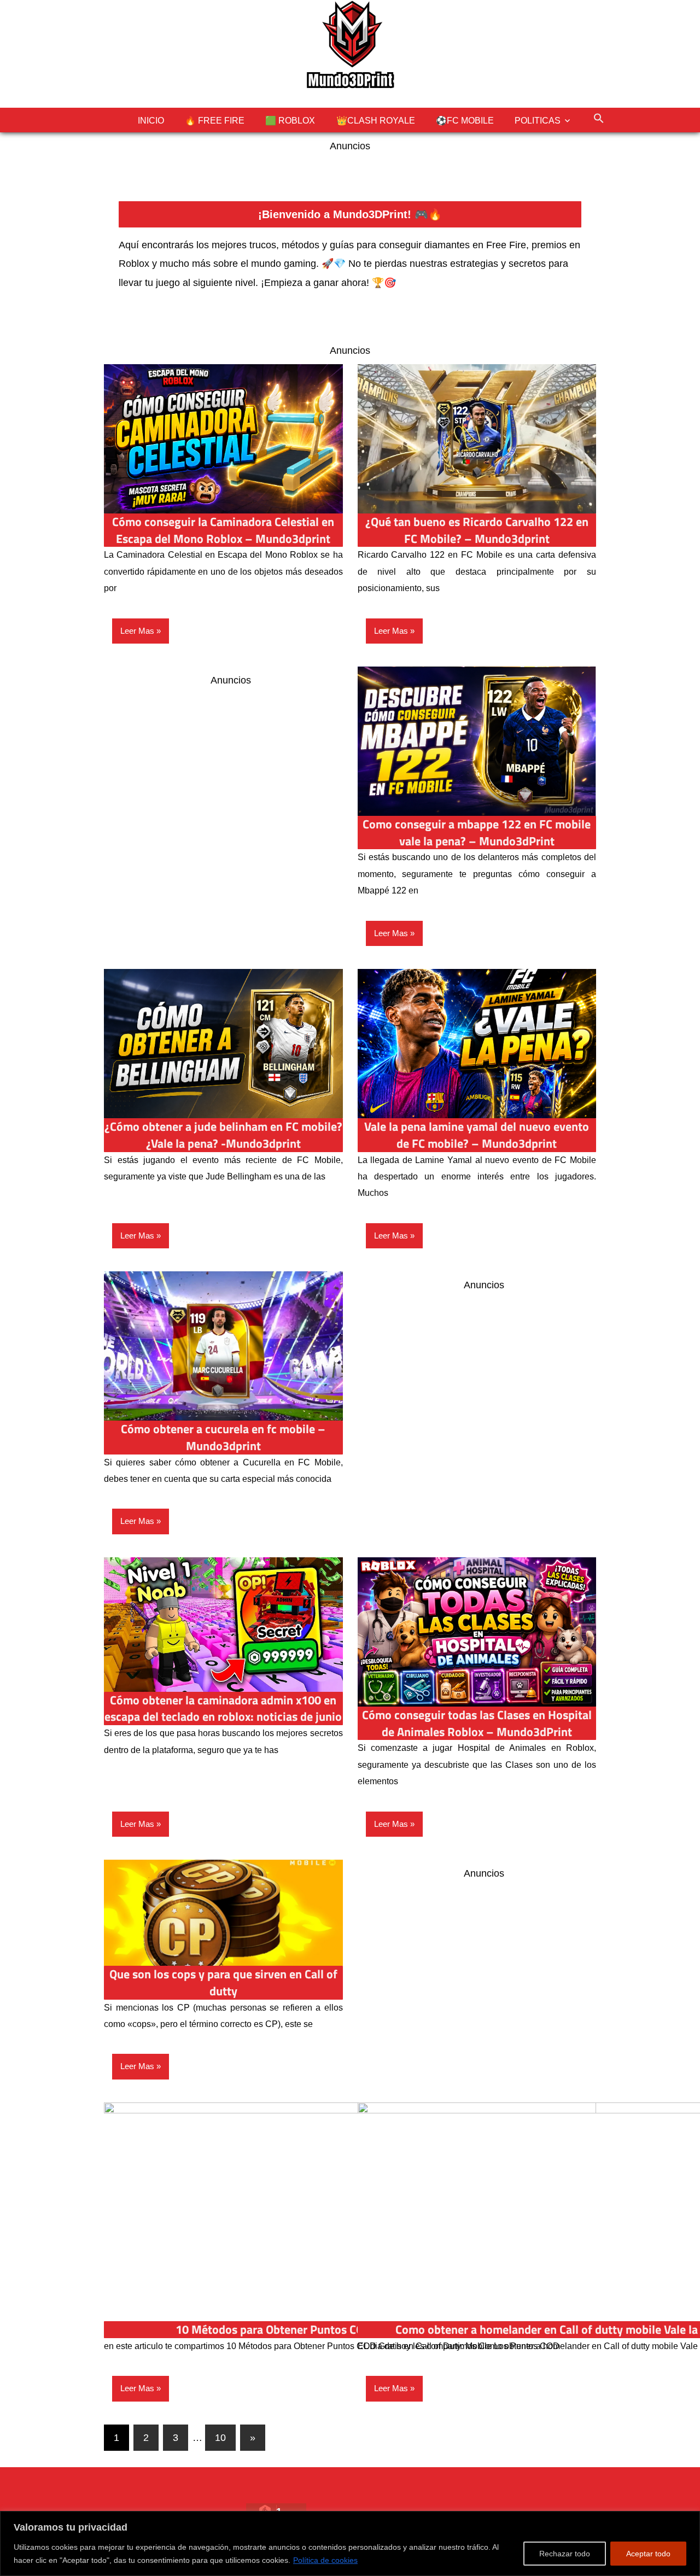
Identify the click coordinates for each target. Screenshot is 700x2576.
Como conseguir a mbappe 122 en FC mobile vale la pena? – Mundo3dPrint (477, 833)
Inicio (151, 121)
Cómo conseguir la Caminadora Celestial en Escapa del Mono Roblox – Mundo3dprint (223, 530)
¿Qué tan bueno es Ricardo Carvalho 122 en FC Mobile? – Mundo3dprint (477, 530)
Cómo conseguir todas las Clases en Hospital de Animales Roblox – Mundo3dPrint (477, 1723)
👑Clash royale (376, 121)
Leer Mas (137, 631)
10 (220, 2438)
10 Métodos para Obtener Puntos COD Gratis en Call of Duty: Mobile (350, 2329)
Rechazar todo (565, 2554)
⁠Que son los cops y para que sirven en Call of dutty (223, 1982)
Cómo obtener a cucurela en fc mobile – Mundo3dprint (223, 1437)
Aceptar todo (648, 2554)
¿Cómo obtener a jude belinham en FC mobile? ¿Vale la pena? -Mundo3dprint (223, 1135)
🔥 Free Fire (215, 121)
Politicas (538, 121)
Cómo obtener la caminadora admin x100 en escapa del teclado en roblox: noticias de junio (223, 1708)
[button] (598, 118)
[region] (350, 2543)
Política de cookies (325, 2560)
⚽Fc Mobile (465, 121)
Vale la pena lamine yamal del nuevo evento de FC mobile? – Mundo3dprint (477, 1135)
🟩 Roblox (290, 121)
